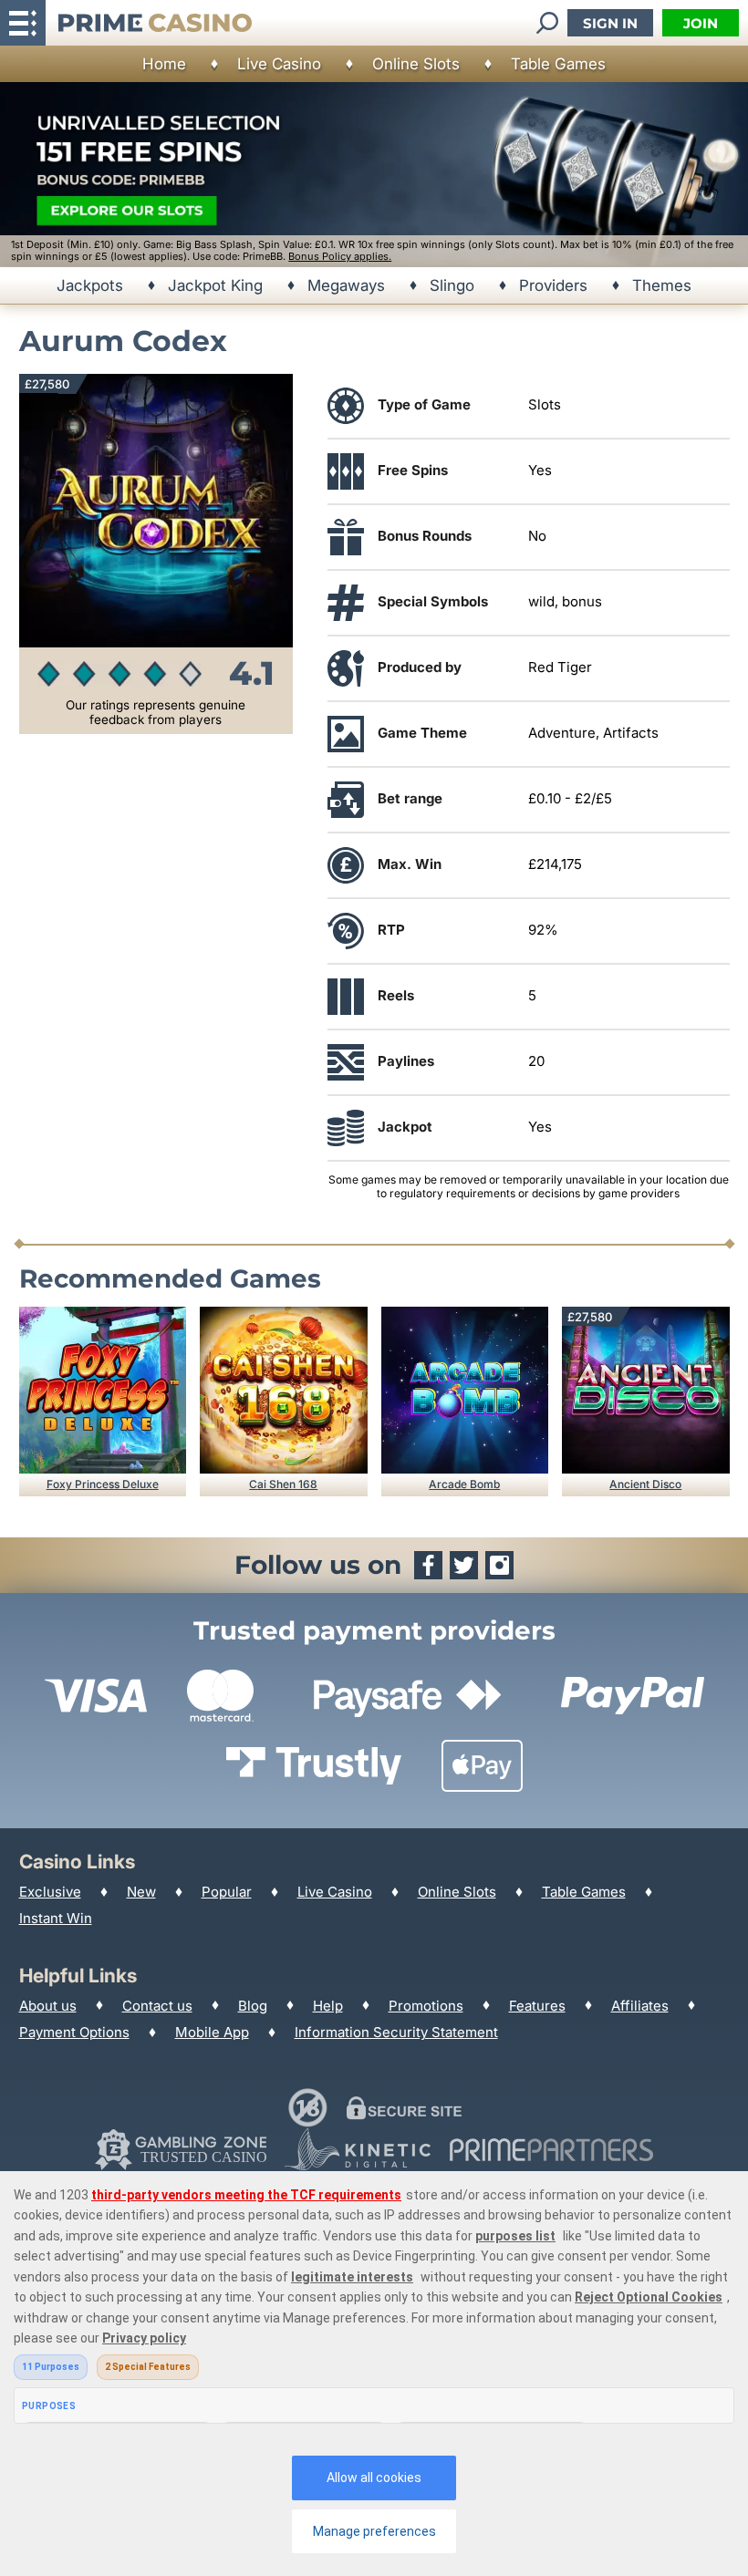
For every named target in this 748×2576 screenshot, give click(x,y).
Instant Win (56, 1918)
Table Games (558, 64)
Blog (253, 2006)
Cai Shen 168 (283, 1484)
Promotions (426, 2006)
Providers (553, 285)
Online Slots (416, 64)
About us (48, 2006)
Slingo (452, 285)
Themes (662, 285)
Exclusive (50, 1892)
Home (164, 64)
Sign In (610, 23)
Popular (227, 1892)
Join (701, 23)
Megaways (346, 285)
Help (328, 2006)
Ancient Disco (645, 1484)
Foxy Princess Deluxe (103, 1484)
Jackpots (90, 285)
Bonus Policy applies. (340, 256)
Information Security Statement (396, 2032)
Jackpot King (215, 285)
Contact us (157, 2006)
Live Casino (279, 64)
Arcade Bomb (464, 1484)
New (141, 1892)
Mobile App (212, 2032)
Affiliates (640, 2006)
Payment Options (74, 2032)
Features (537, 2006)
